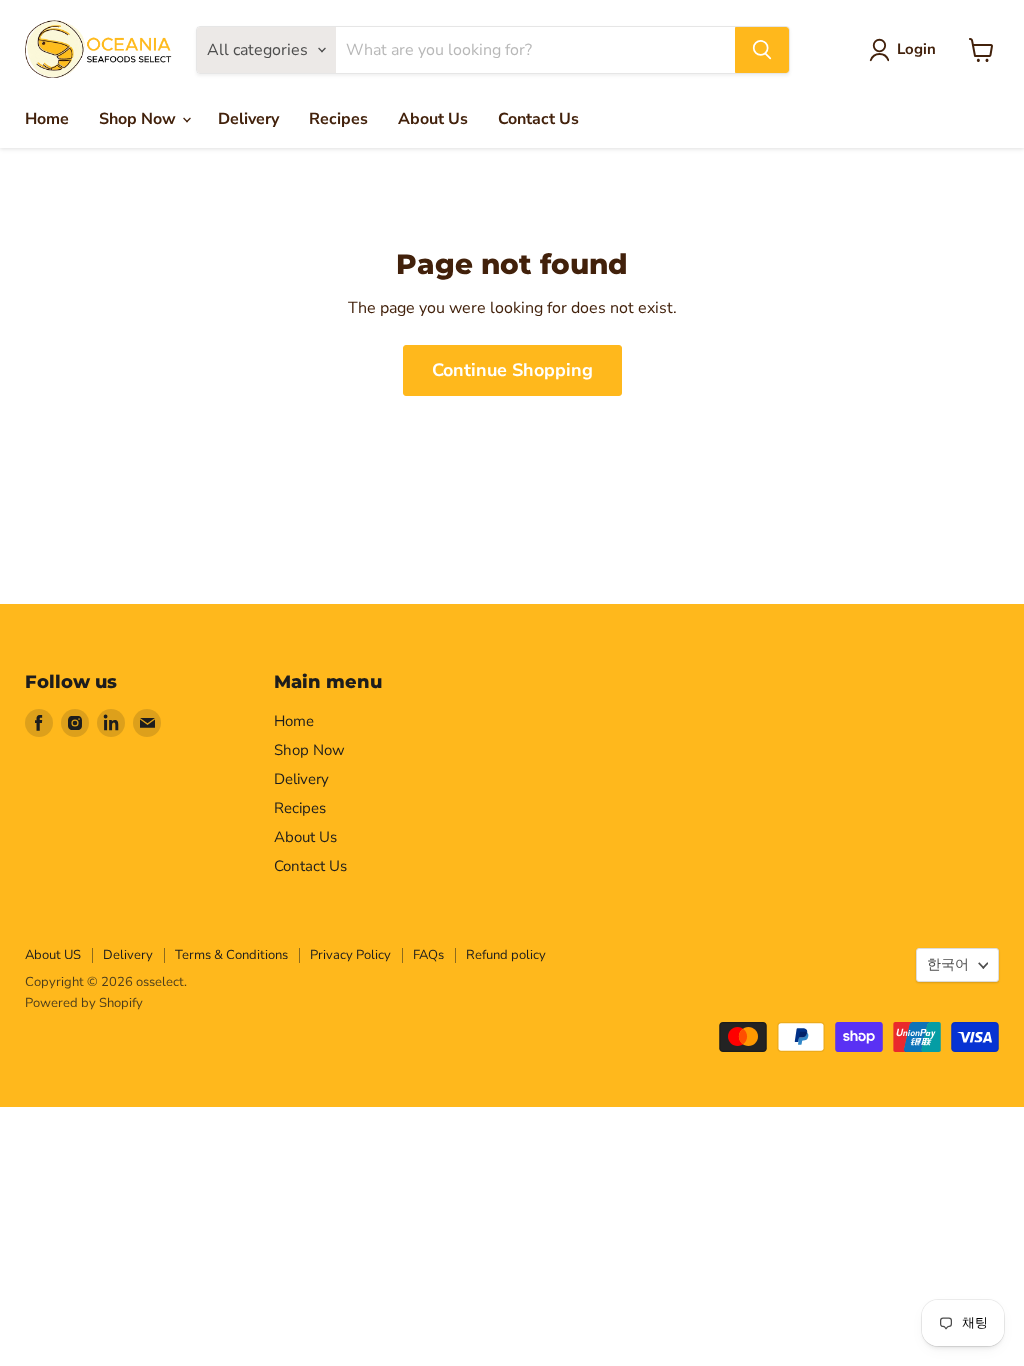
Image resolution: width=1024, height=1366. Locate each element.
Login (916, 49)
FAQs (428, 955)
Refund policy (506, 955)
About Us (433, 119)
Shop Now (139, 119)
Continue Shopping (512, 370)
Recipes (338, 119)
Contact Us (538, 119)
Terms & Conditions (231, 955)
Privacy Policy (350, 955)
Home (47, 119)
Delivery (248, 119)
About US (53, 955)
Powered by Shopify (84, 1003)
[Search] (762, 50)
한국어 (948, 964)
